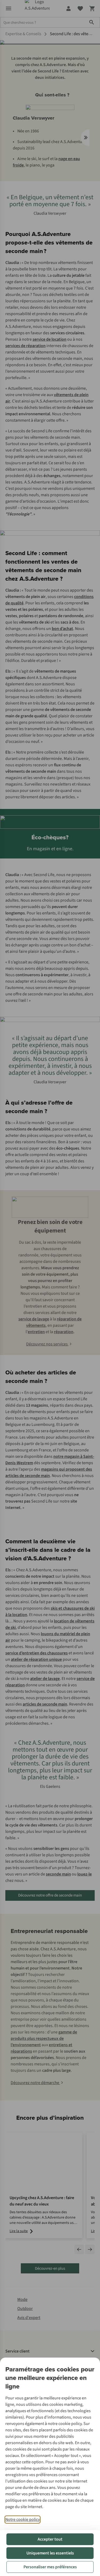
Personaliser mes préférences (50, 2567)
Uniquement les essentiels (50, 2553)
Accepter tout (50, 2539)
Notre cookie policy (23, 2520)
